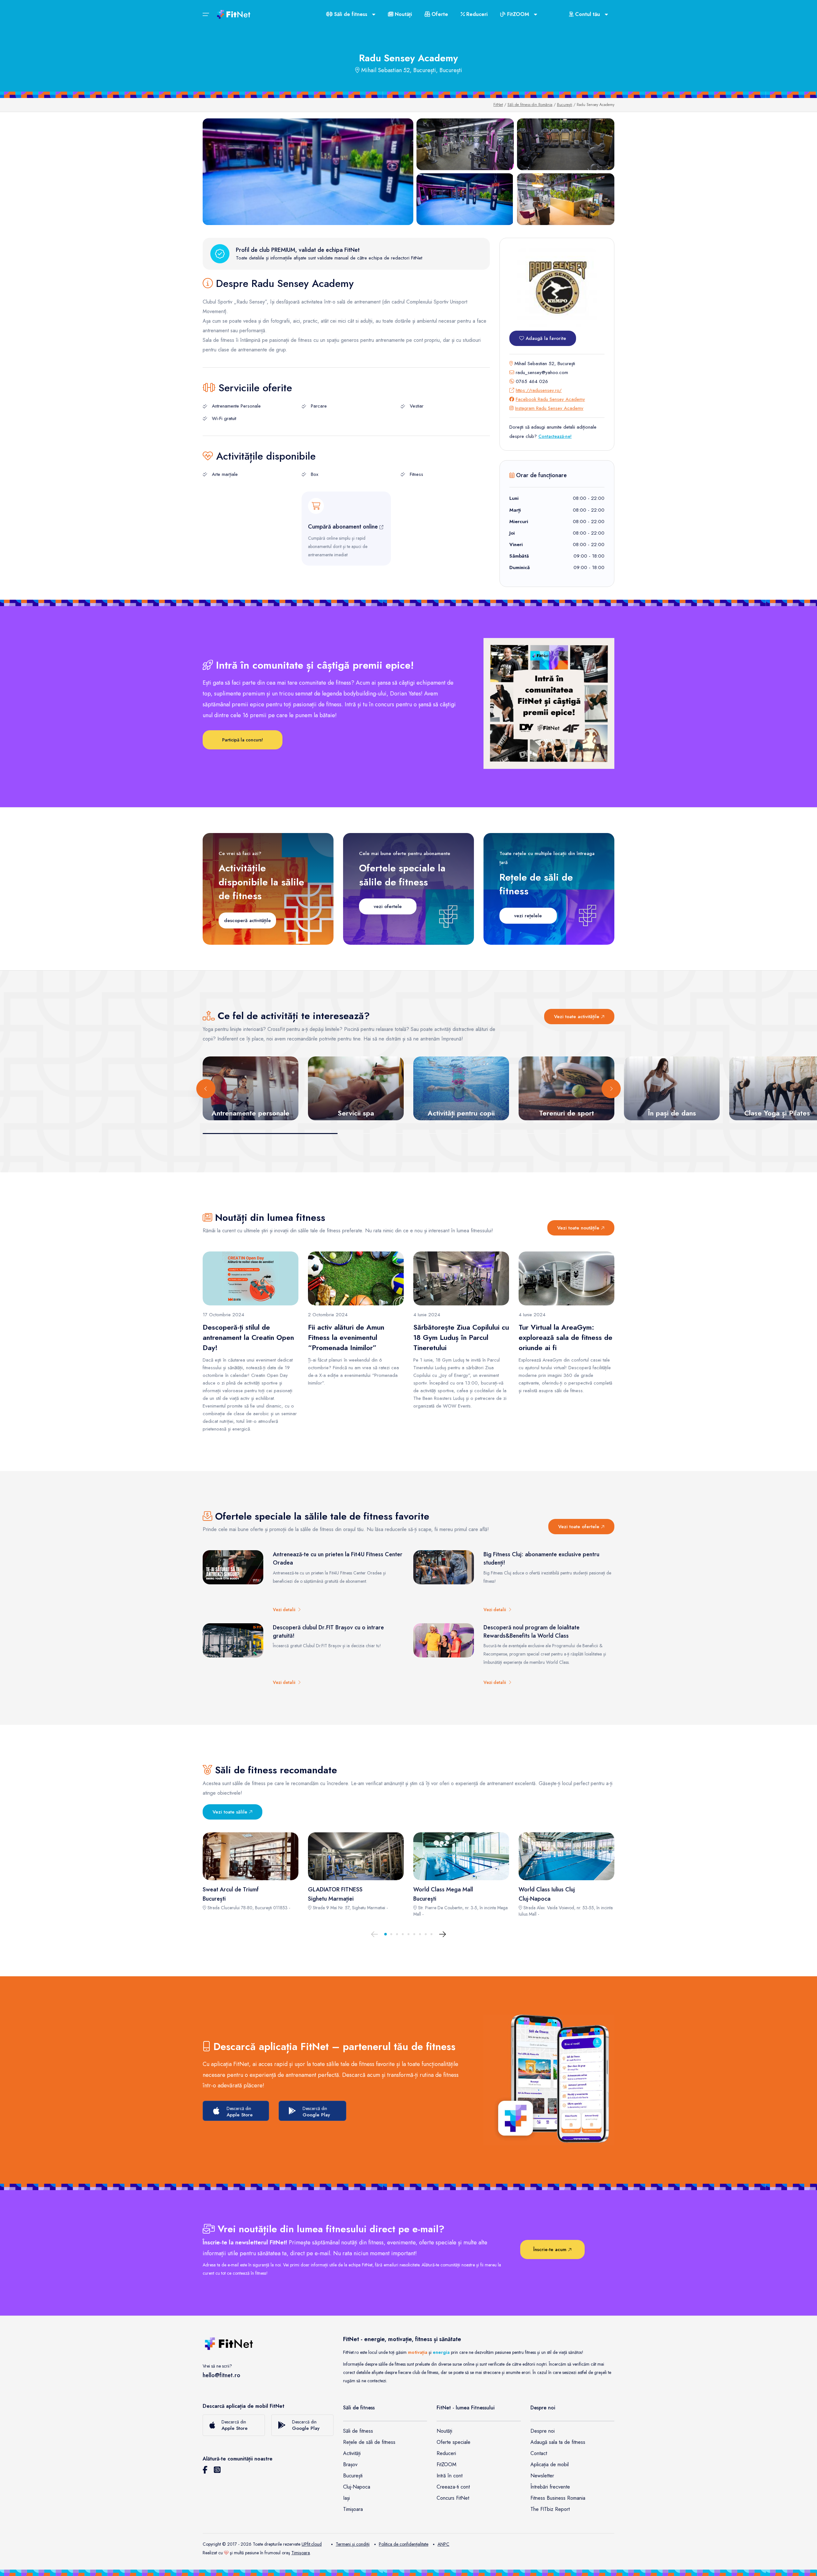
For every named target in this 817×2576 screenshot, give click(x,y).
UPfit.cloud (312, 2544)
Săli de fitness (358, 2431)
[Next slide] (611, 1089)
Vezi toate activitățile (577, 1017)
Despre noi (543, 2431)
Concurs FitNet (453, 2498)
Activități (352, 2453)
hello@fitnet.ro (221, 2375)
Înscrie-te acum (551, 2249)
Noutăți (403, 14)
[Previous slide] (206, 1089)
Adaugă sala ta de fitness (558, 2442)
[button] (386, 1934)
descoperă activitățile (247, 920)
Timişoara (301, 2553)
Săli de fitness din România (530, 105)
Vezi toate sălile (231, 1812)
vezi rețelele (528, 916)
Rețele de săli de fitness (369, 2442)
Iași (346, 2498)
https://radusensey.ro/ (539, 390)
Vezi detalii (285, 1610)
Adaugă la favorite (545, 338)
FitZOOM (446, 2464)
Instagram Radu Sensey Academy (549, 408)
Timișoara (353, 2509)
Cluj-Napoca (357, 2487)
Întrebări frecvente (550, 2487)
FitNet (498, 105)
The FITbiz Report (550, 2509)
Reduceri (476, 14)
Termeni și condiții (353, 2544)
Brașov (350, 2464)
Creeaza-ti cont (453, 2487)
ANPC (443, 2544)
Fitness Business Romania (558, 2498)
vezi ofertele (388, 906)
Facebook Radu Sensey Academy (550, 399)
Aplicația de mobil (550, 2464)
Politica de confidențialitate (404, 2544)
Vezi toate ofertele (580, 1527)
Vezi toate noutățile (579, 1228)
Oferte (439, 14)
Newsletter (542, 2476)
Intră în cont (450, 2476)
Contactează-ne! (555, 436)
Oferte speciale (453, 2442)
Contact (539, 2453)
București (565, 105)
